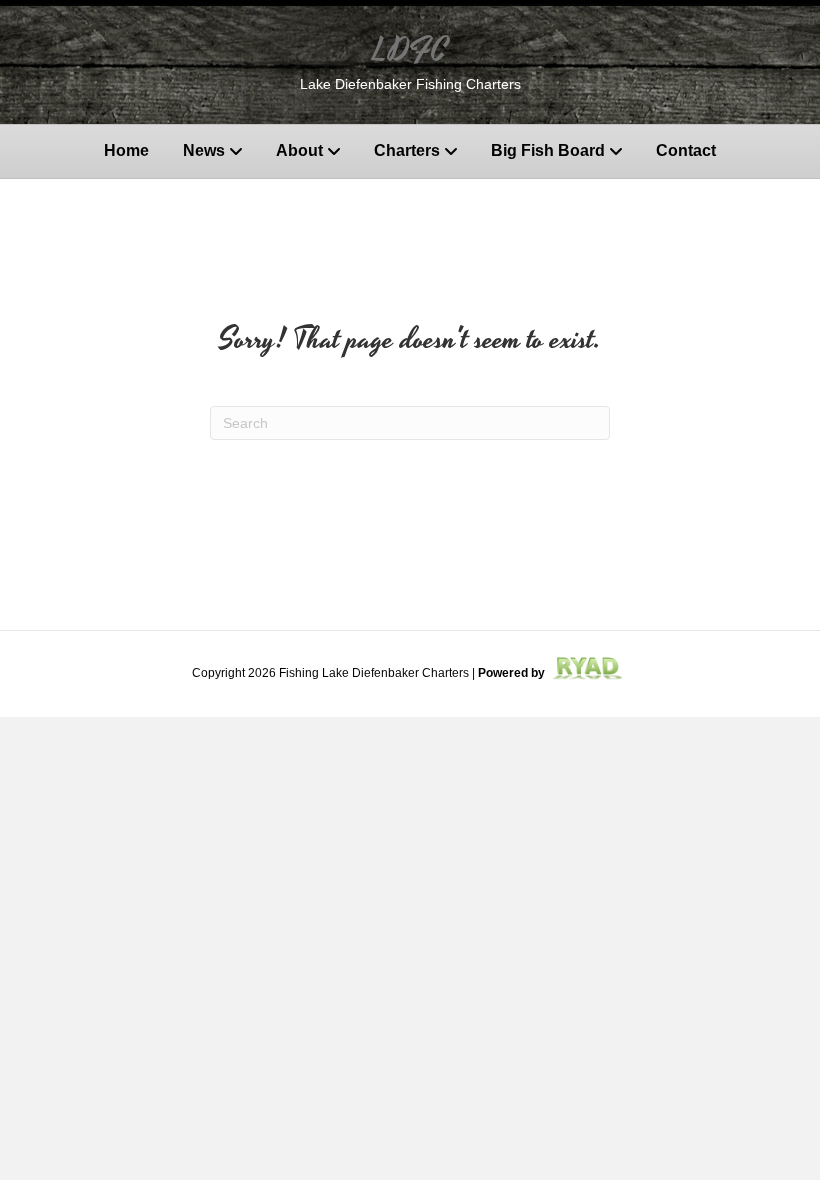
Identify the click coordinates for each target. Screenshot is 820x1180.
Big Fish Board (548, 150)
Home (126, 150)
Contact (686, 150)
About (299, 150)
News (204, 150)
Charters (407, 150)
